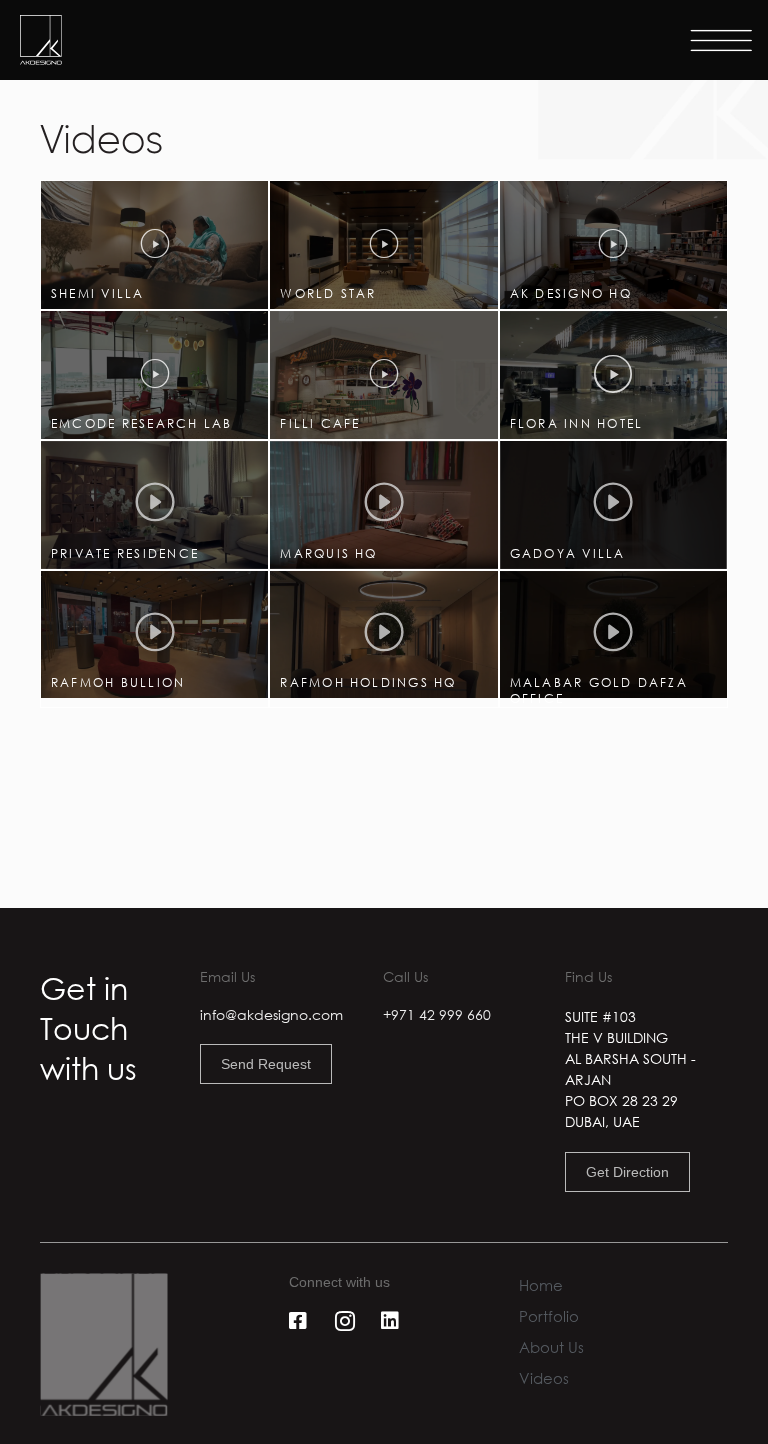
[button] (155, 245)
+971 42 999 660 (437, 1014)
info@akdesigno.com (271, 1014)
